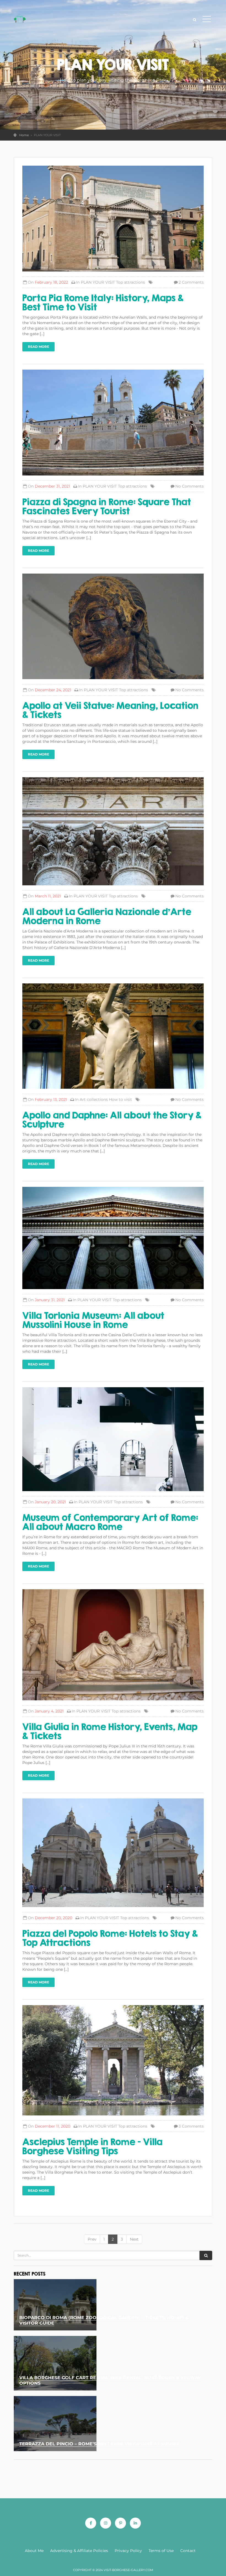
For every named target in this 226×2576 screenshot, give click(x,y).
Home (24, 135)
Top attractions (131, 282)
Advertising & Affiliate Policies (79, 2551)
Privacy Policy (128, 2551)
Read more (38, 347)
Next (134, 2239)
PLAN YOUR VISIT (98, 282)
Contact (188, 2551)
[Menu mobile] (207, 20)
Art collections (94, 1099)
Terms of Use (161, 2551)
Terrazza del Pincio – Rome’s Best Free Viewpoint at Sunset (99, 2444)
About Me (34, 2551)
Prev (92, 2239)
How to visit (120, 1099)
